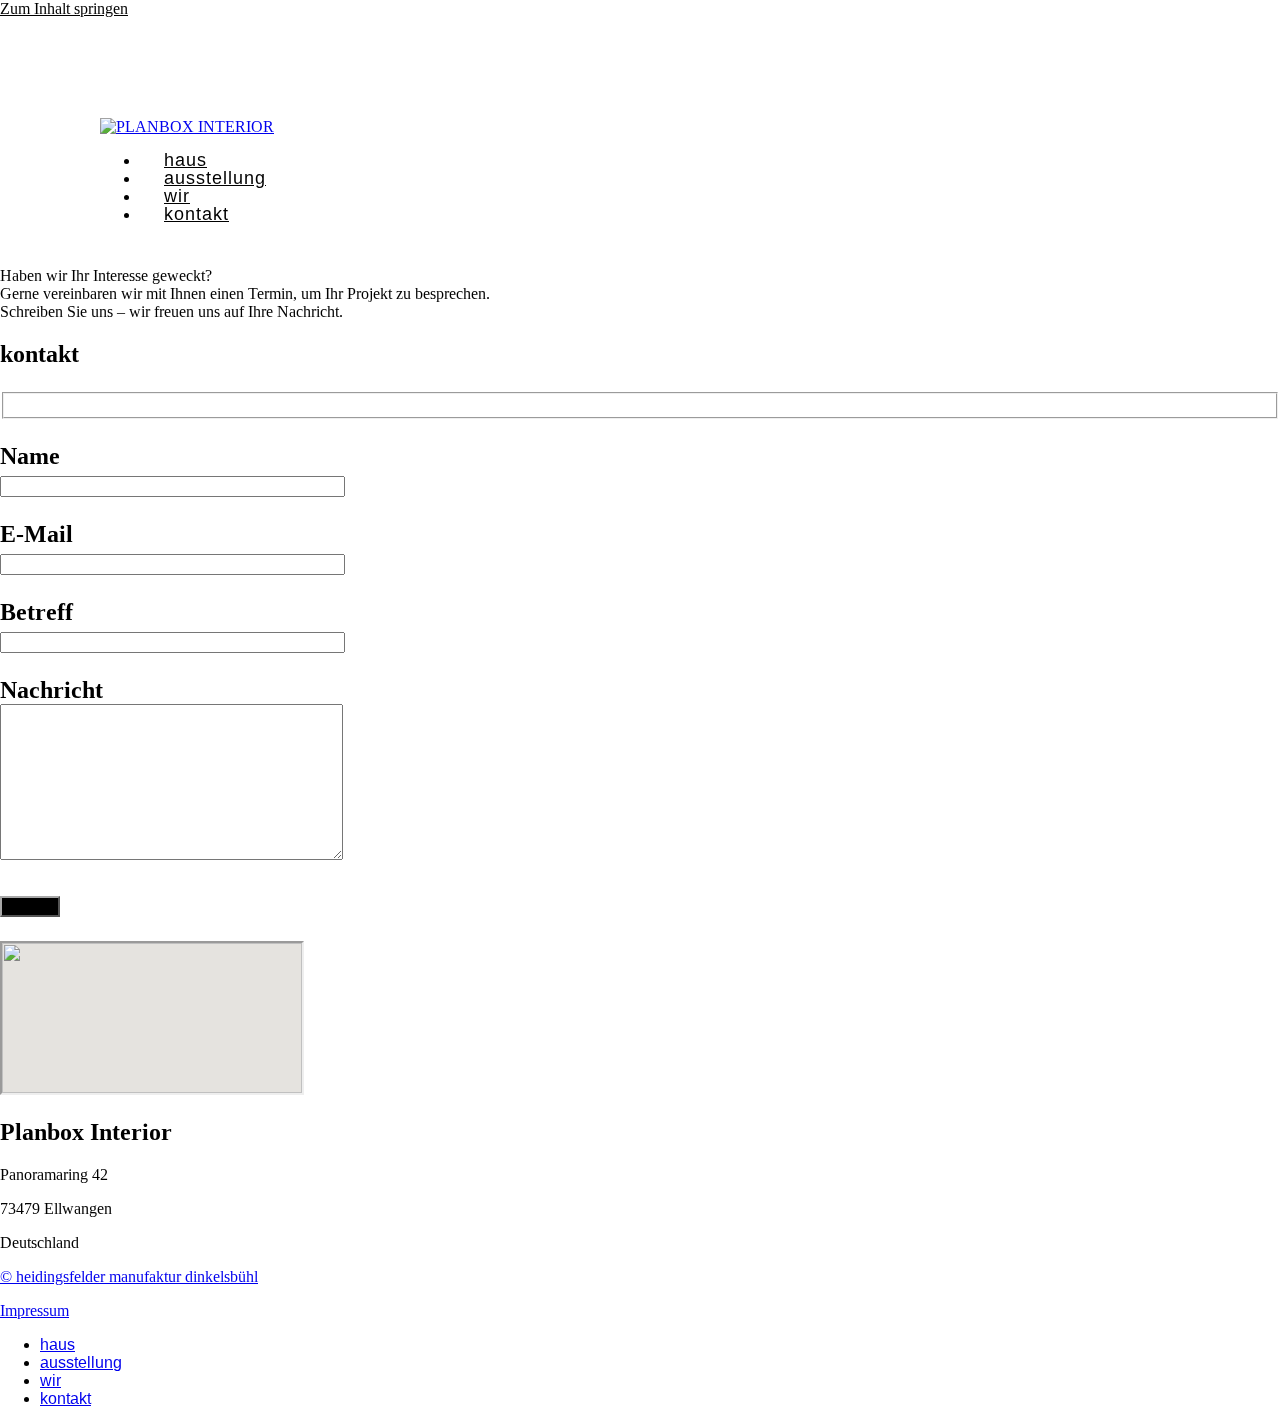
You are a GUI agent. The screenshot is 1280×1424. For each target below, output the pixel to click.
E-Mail (36, 534)
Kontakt (65, 1398)
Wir (50, 1380)
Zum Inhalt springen (64, 8)
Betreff (36, 612)
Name (30, 456)
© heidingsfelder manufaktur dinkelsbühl (129, 1276)
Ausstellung (81, 1362)
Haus (57, 1344)
